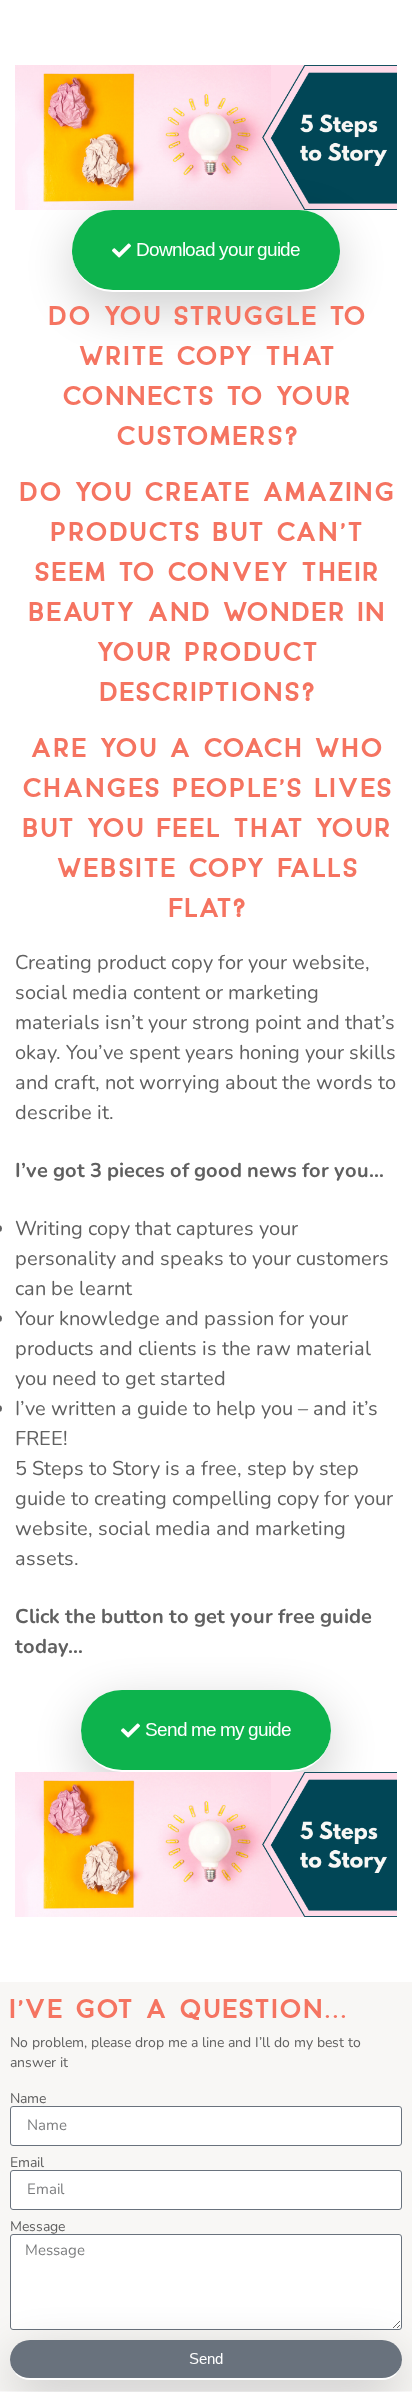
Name (28, 2099)
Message (37, 2227)
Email (27, 2163)
